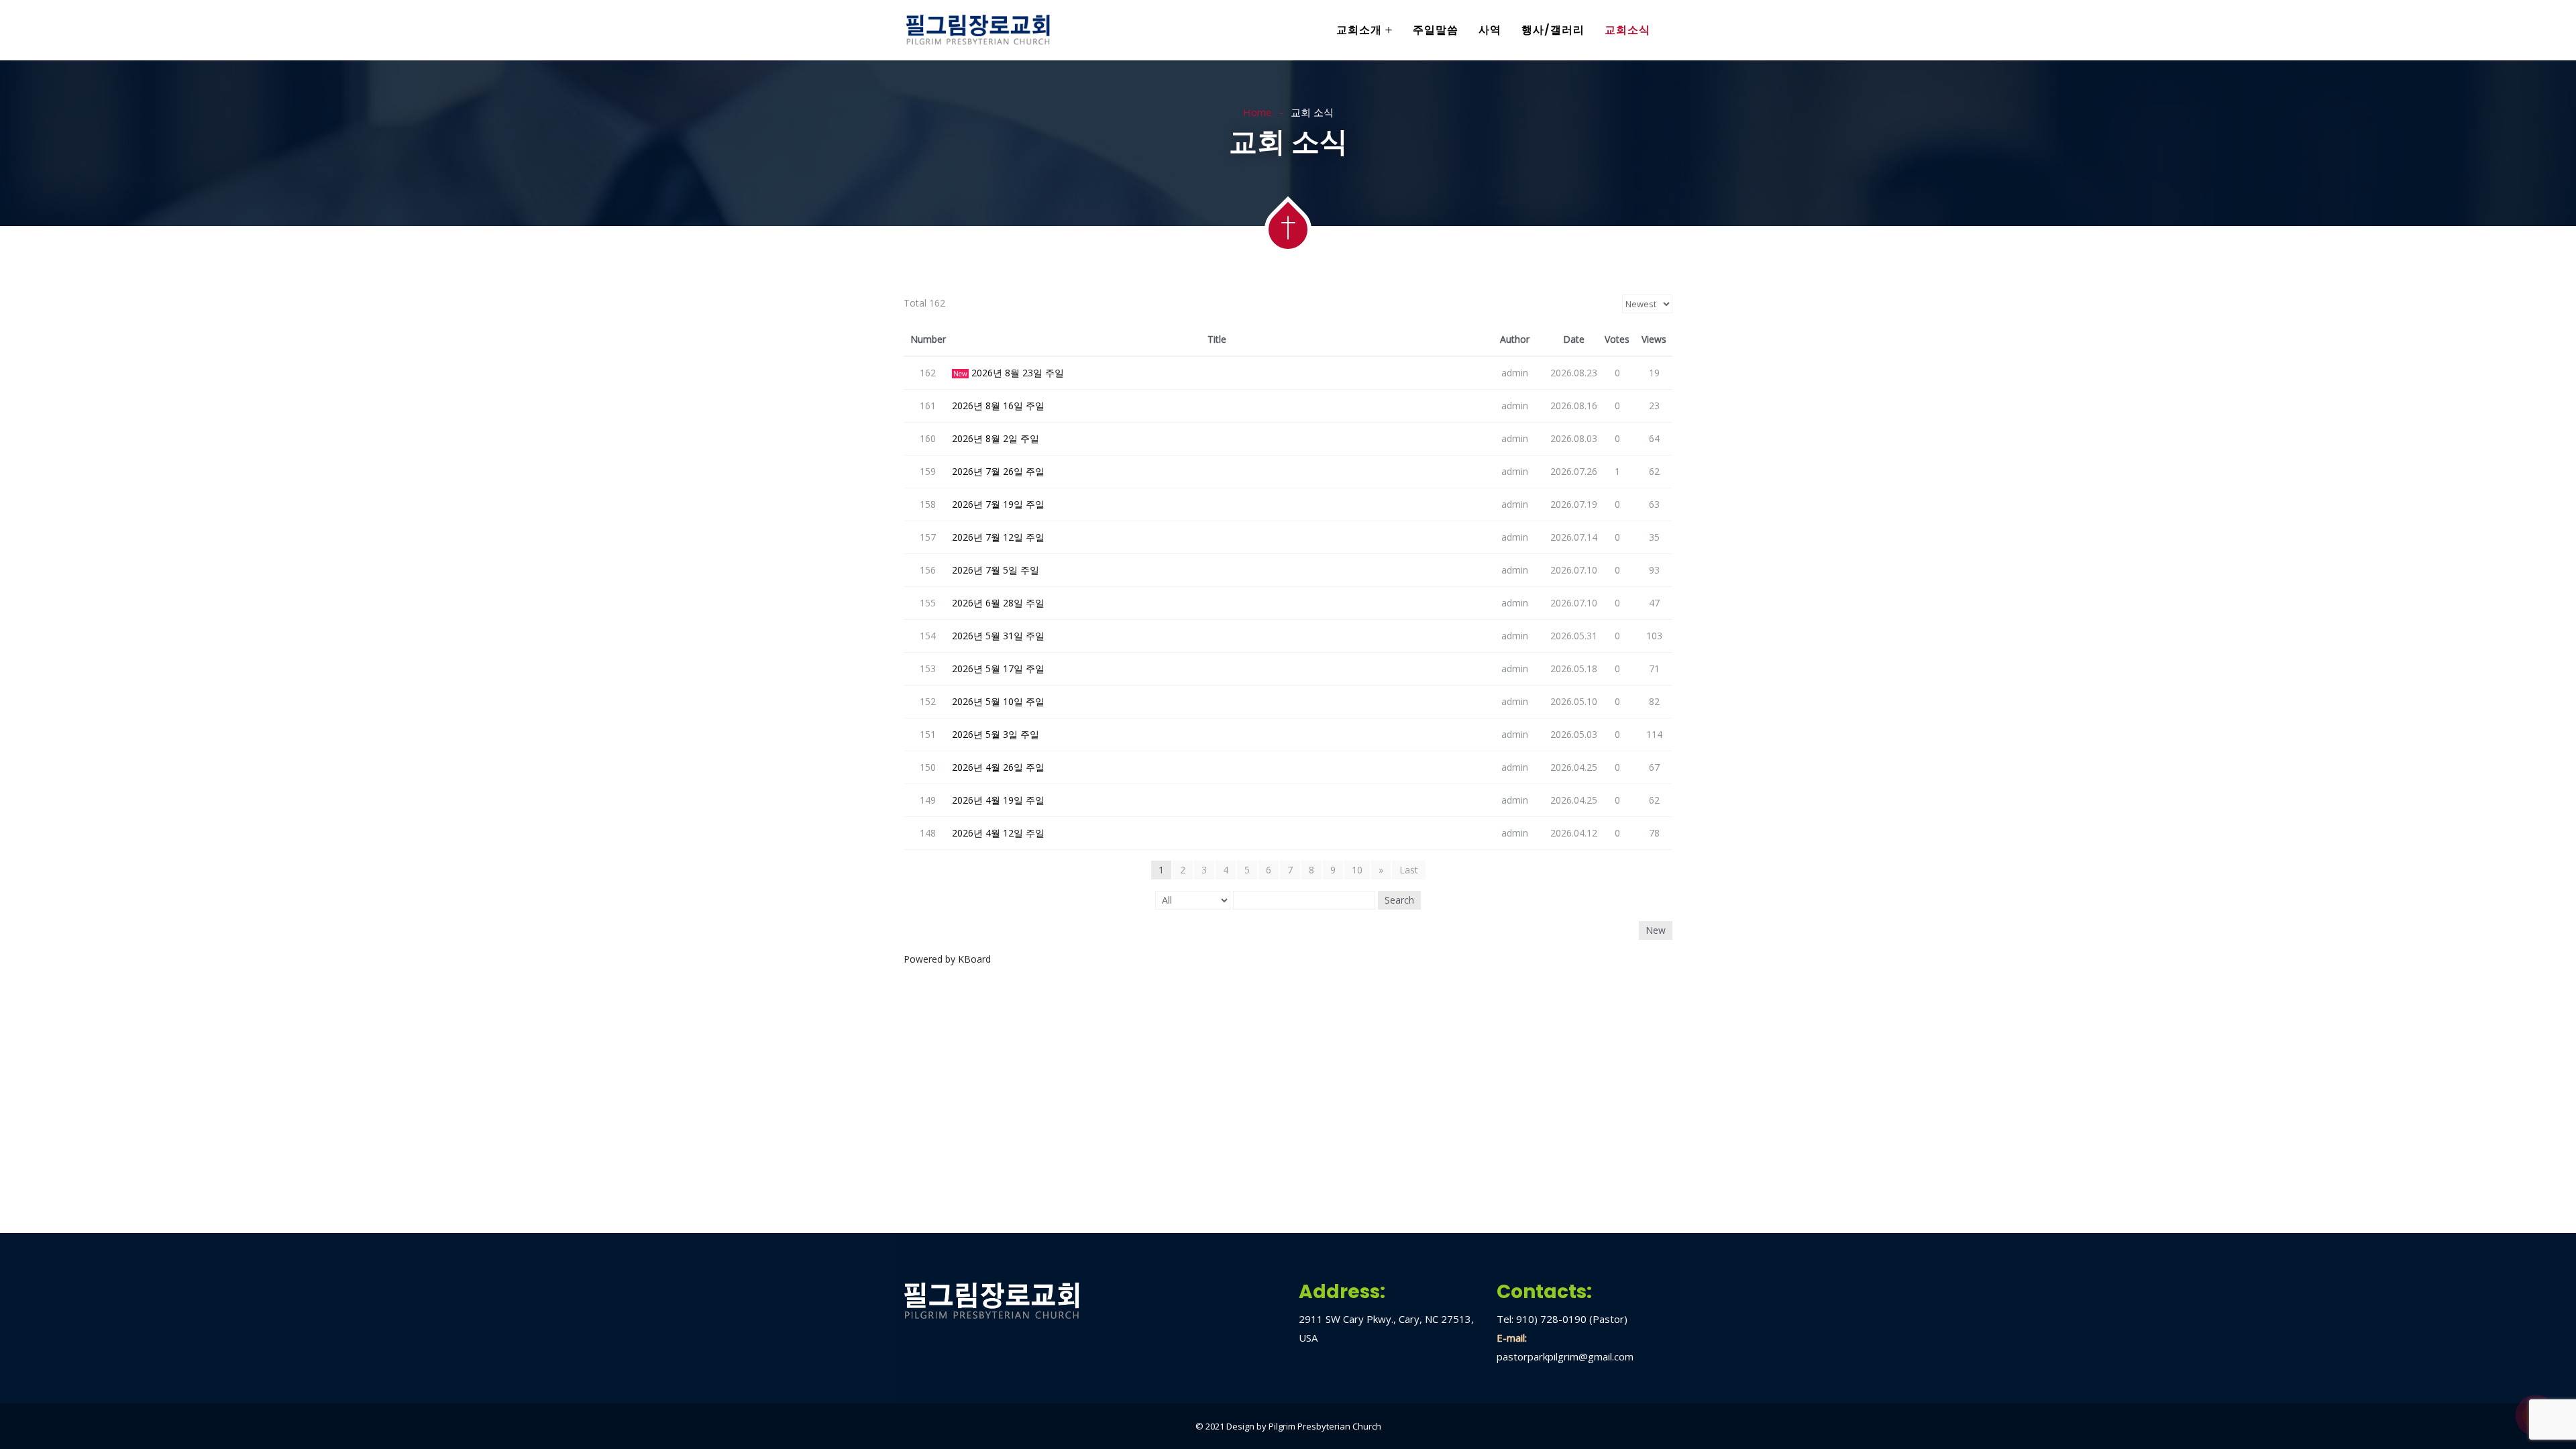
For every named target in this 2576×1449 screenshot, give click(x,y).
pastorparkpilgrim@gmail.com (1565, 1356)
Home (1257, 112)
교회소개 (1359, 30)
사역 (1490, 30)
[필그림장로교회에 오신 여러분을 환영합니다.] (978, 31)
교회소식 (1627, 30)
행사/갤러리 (1553, 30)
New (1656, 930)
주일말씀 (1436, 30)
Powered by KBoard (947, 959)
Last (1409, 870)
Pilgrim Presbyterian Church (1325, 1426)
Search (1399, 900)
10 (1357, 870)
